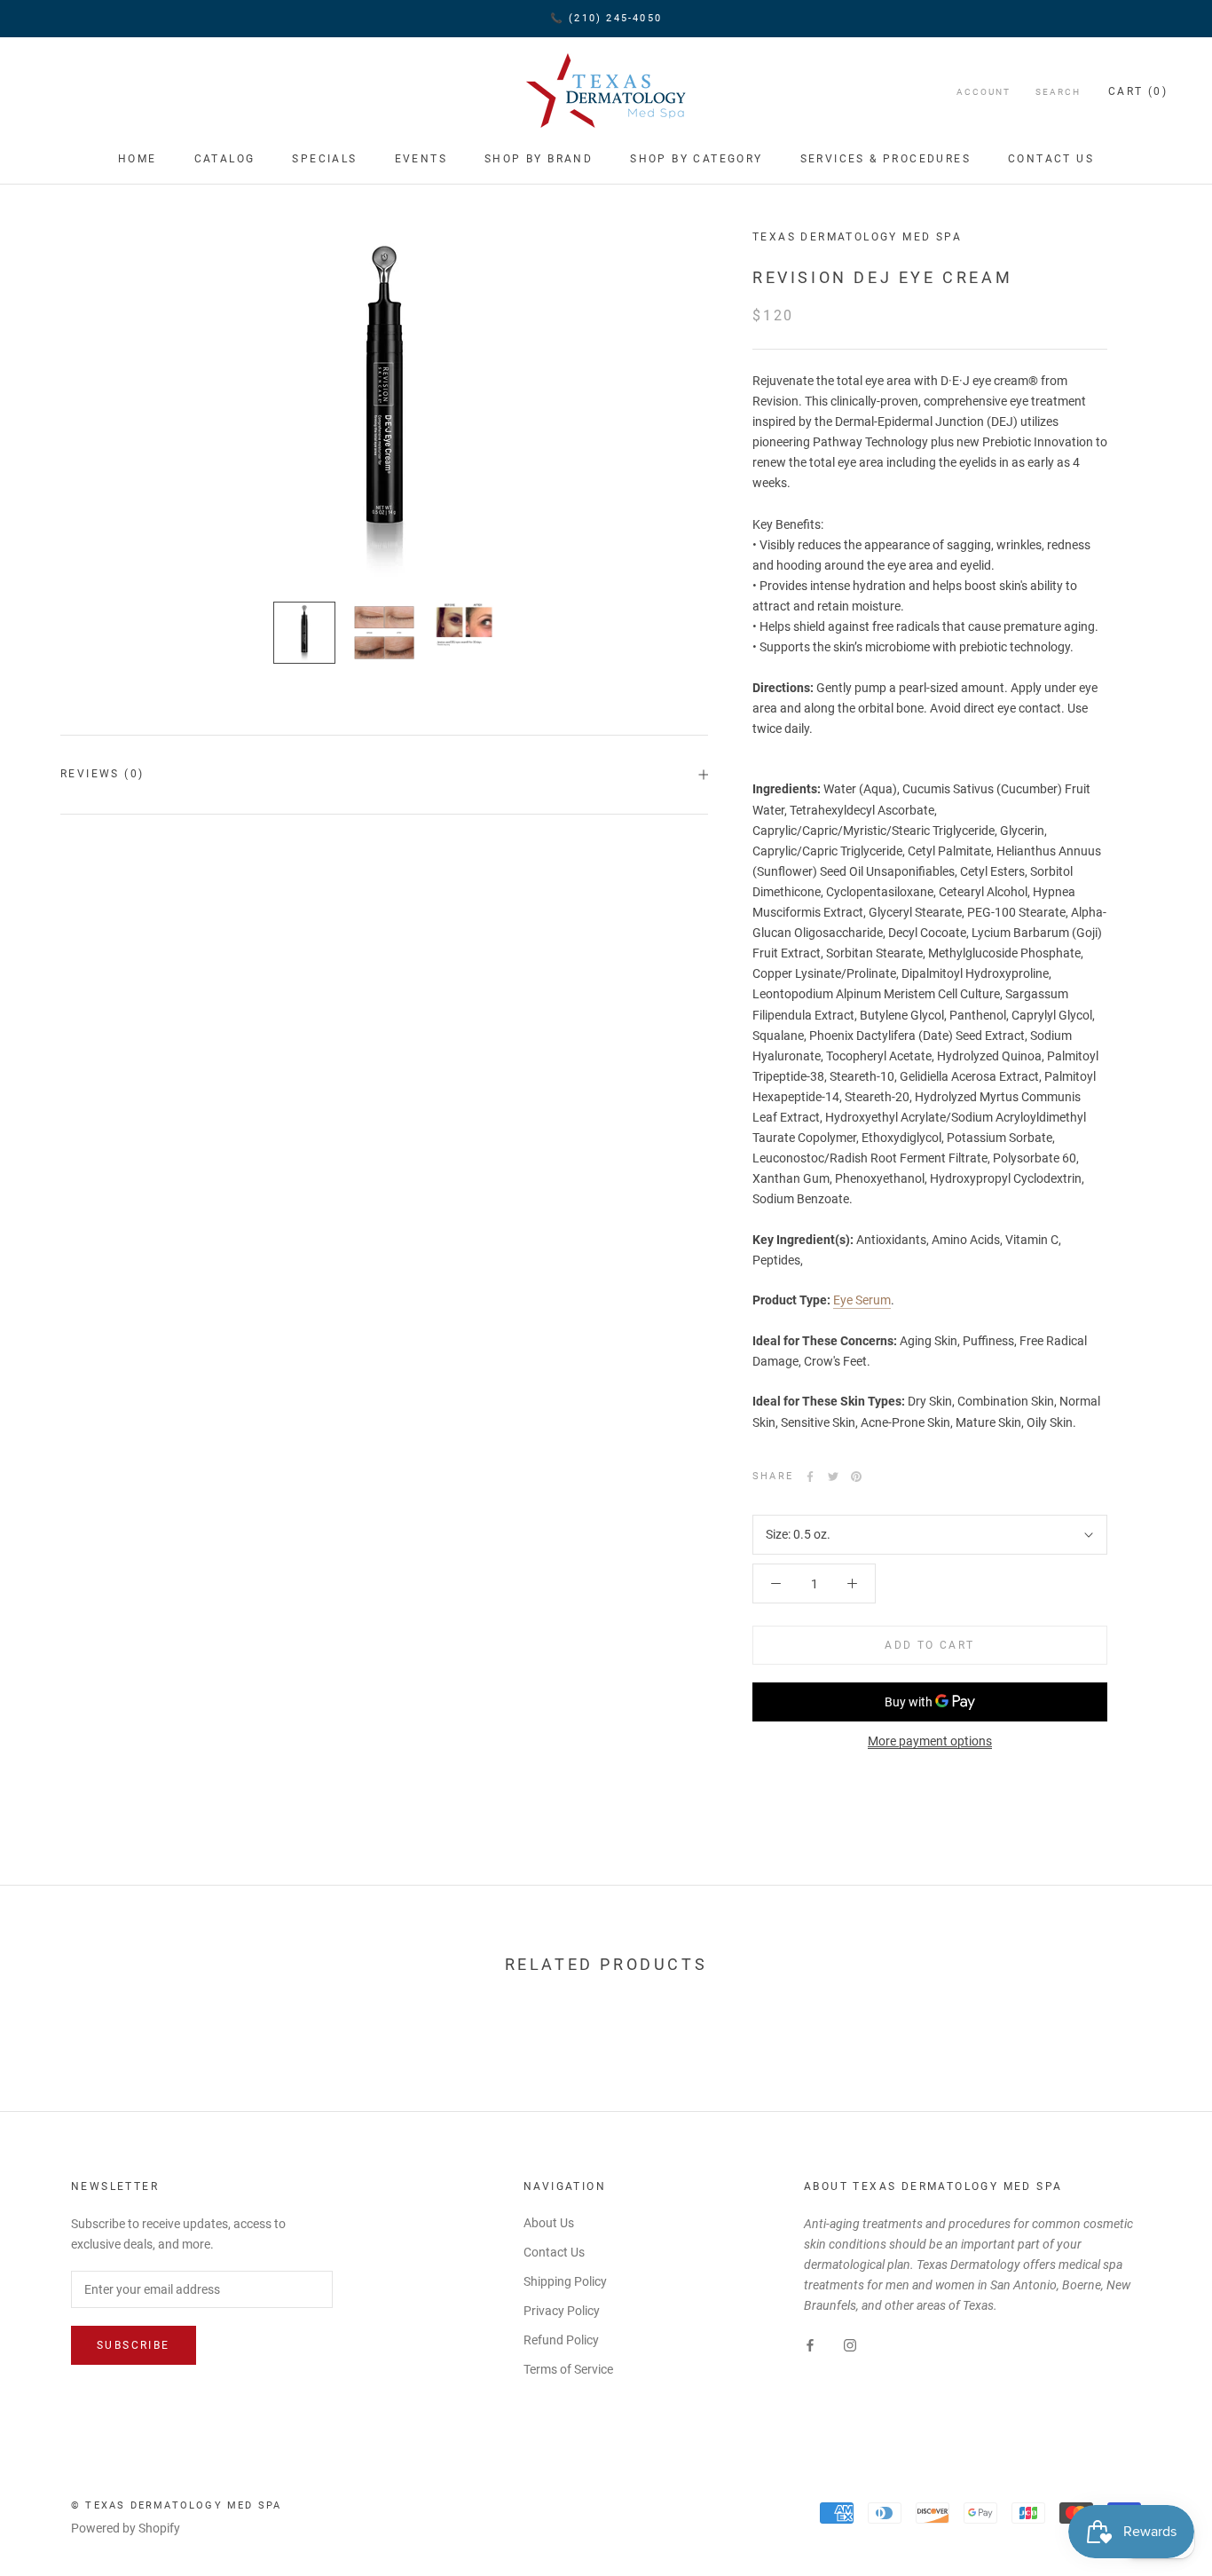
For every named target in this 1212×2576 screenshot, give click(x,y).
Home (138, 159)
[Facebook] (810, 1477)
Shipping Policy (565, 2281)
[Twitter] (833, 1477)
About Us (549, 2223)
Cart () (1138, 91)
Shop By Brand (539, 159)
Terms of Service (568, 2369)
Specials (324, 159)
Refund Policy (561, 2340)
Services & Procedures (885, 159)
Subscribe (134, 2345)
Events (421, 159)
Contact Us (1051, 159)
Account (984, 92)
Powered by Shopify (126, 2528)
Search (1058, 92)
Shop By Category (696, 159)
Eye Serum (862, 1300)
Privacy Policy (562, 2311)
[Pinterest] (856, 1477)
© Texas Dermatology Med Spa (176, 2505)
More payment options (930, 1741)
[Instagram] (850, 2344)
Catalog (225, 159)
